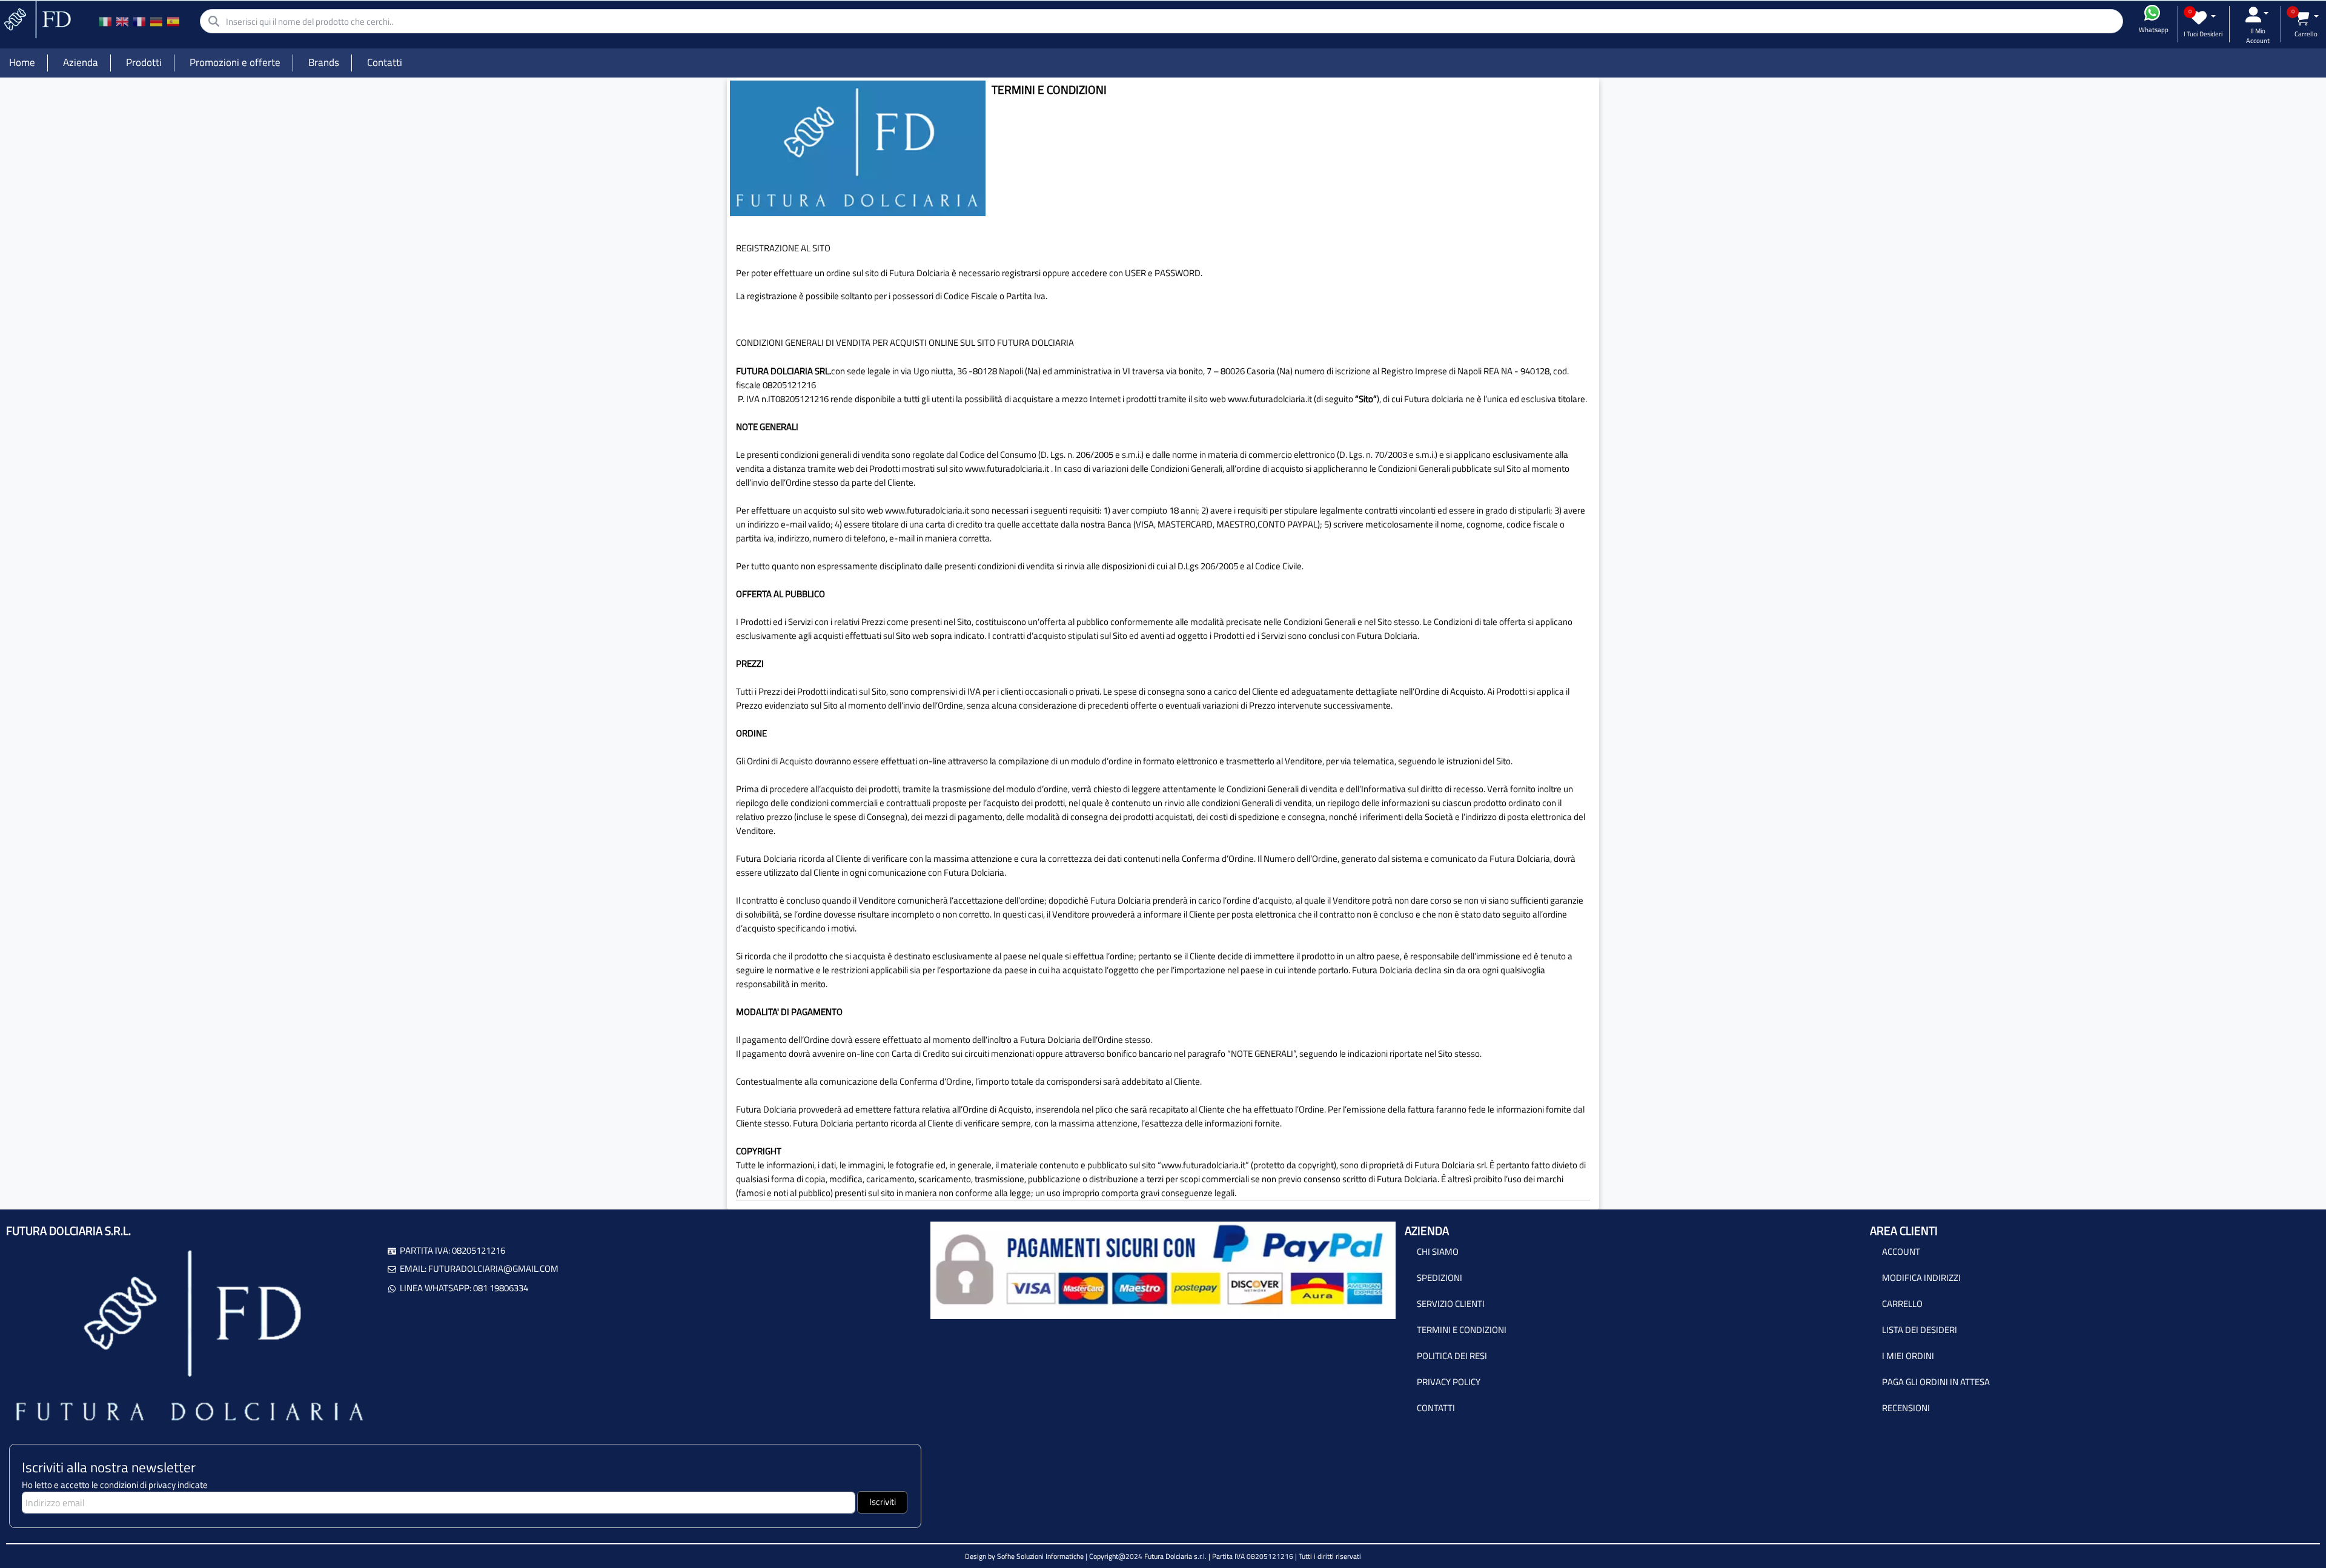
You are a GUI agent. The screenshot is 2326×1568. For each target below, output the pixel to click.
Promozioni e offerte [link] (235, 62)
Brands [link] (324, 62)
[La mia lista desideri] (2203, 18)
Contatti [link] (385, 62)
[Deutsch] (156, 21)
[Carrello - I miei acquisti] (2306, 18)
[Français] (139, 21)
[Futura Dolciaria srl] (36, 18)
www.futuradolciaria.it (1007, 468)
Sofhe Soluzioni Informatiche (1040, 1556)
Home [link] (22, 62)
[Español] (173, 21)
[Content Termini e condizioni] (858, 147)
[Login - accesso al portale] (2257, 15)
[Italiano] (105, 21)
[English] (122, 21)
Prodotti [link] (144, 62)
